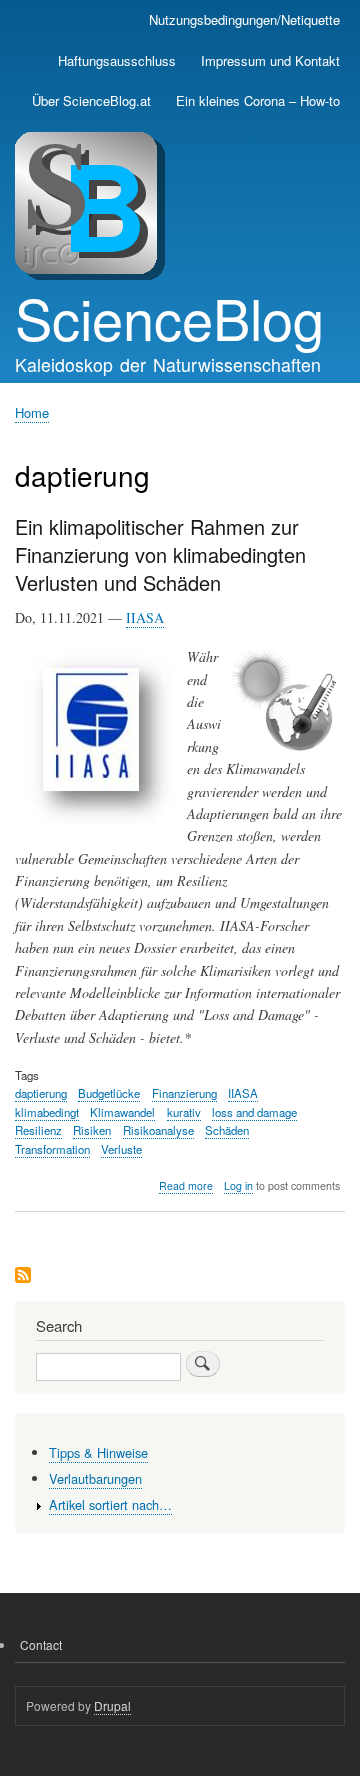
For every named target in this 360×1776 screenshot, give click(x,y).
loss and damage (254, 1112)
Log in (238, 1185)
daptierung (41, 1093)
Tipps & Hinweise (98, 1452)
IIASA (145, 617)
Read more (186, 1186)
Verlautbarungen (95, 1478)
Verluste (121, 1149)
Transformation (52, 1149)
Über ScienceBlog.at (91, 100)
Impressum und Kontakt (270, 60)
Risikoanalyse (158, 1130)
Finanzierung (184, 1093)
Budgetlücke (109, 1093)
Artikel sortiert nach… (110, 1504)
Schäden (227, 1130)
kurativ (184, 1112)
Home (32, 412)
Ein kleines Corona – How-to (258, 100)
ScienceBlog (169, 317)
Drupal (112, 1705)
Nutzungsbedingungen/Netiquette (244, 19)
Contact (41, 1644)
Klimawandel (122, 1112)
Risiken (92, 1130)
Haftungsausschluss (117, 60)
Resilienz (38, 1130)
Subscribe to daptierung (23, 1276)
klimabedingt (47, 1112)
